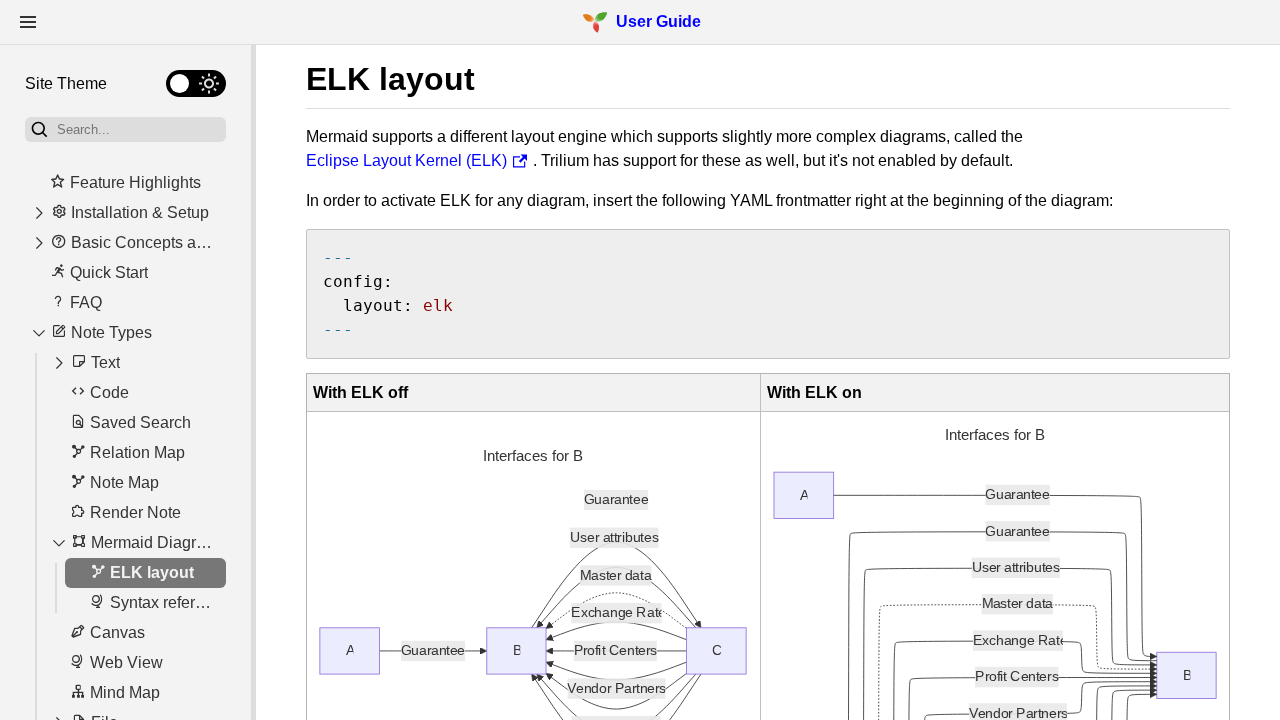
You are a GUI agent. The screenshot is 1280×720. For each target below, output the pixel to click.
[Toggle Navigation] (28, 22)
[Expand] (39, 213)
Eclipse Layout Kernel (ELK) (406, 160)
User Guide (658, 21)
